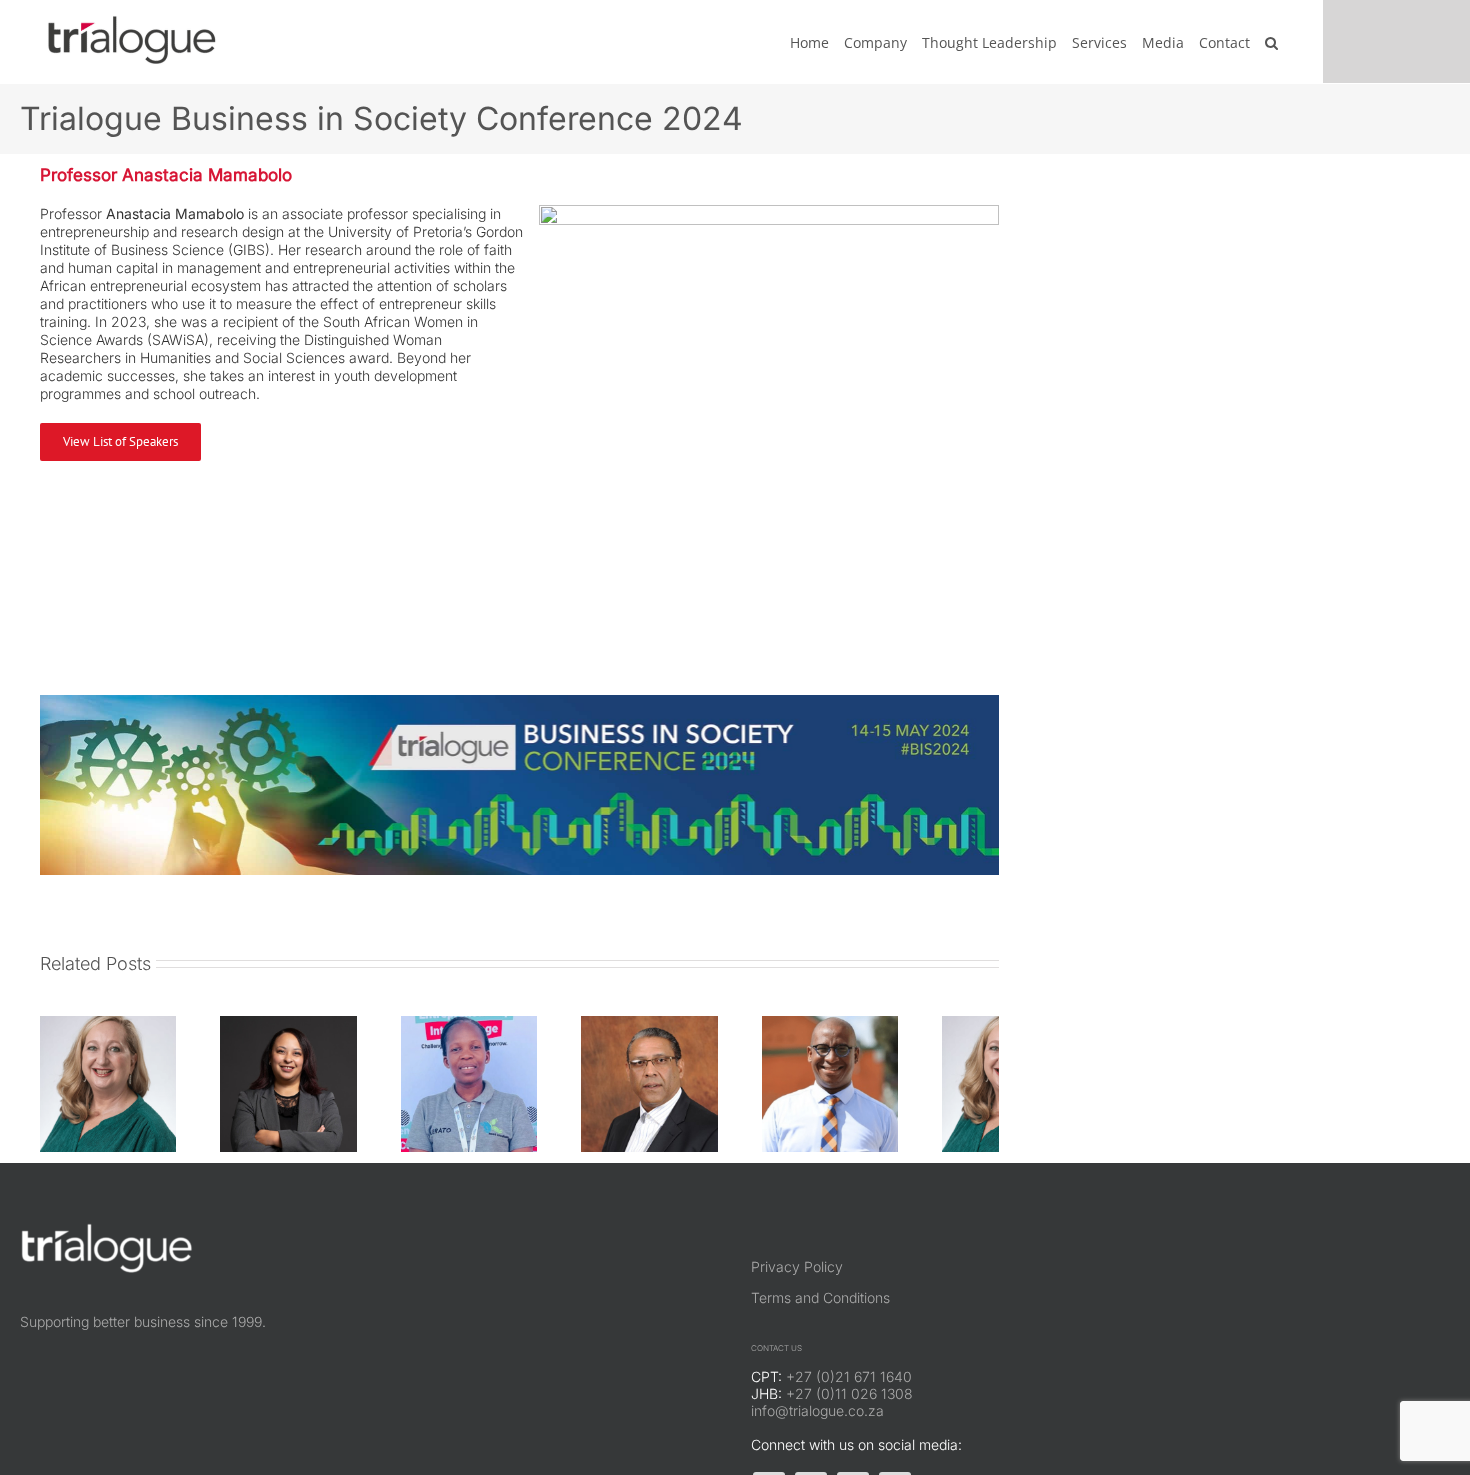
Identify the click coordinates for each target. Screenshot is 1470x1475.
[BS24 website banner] (519, 701)
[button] (1271, 41)
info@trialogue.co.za (817, 1431)
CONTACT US (776, 1369)
